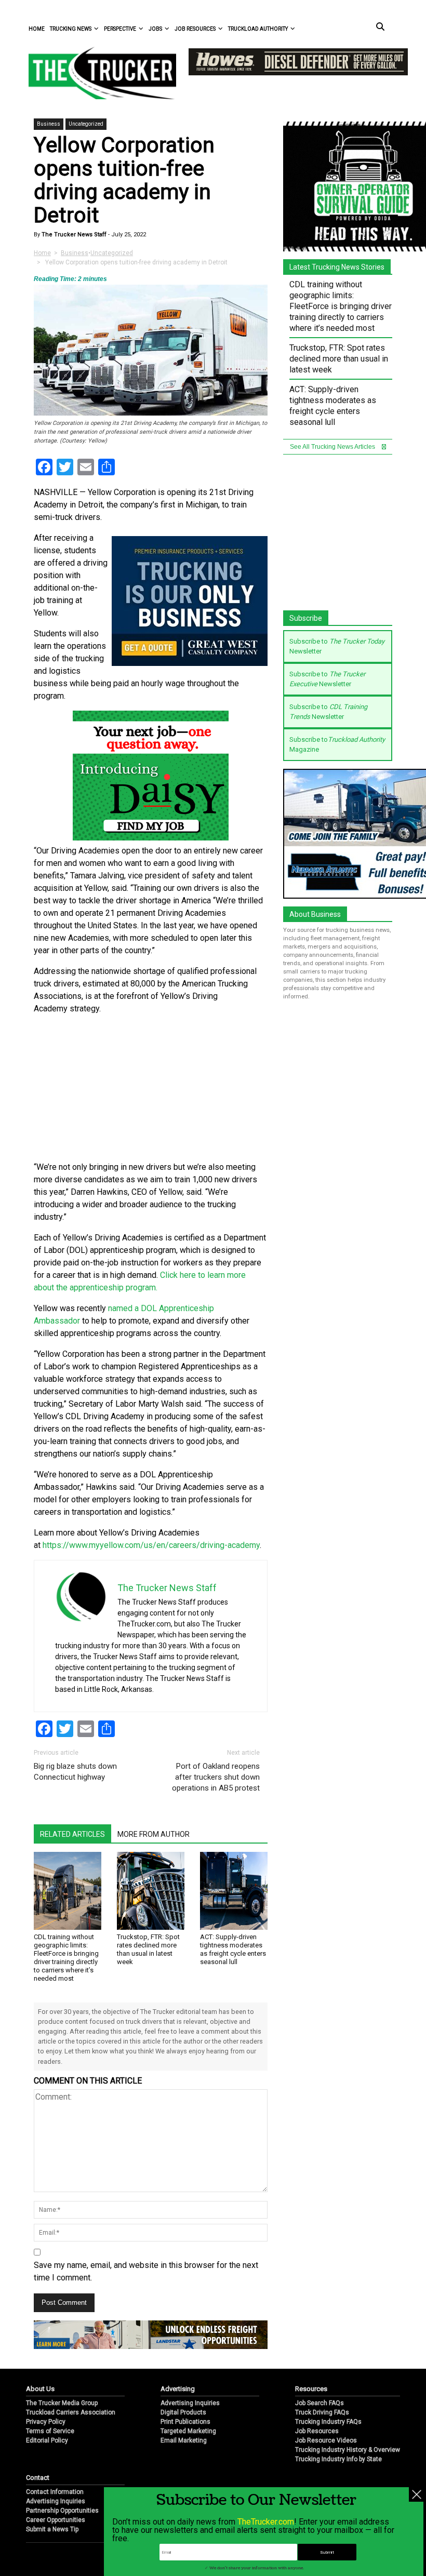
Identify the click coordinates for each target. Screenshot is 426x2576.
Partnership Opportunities (62, 2511)
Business (49, 124)
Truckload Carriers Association (71, 2412)
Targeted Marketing (188, 2431)
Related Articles (72, 1834)
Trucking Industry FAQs (328, 2422)
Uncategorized (86, 124)
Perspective (120, 29)
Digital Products (183, 2412)
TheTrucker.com (266, 2522)
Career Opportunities (56, 2520)
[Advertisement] (151, 1088)
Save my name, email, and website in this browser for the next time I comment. (146, 2271)
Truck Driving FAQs (322, 2412)
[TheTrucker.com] (97, 73)
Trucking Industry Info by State (338, 2459)
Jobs (155, 29)
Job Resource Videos (326, 2440)
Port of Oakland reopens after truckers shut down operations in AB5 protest (216, 1777)
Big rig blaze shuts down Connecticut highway (75, 1772)
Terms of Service (50, 2431)
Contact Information (55, 2492)
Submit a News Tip (52, 2529)
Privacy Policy (46, 2422)
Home (37, 29)
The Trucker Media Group (62, 2403)
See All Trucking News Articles (333, 447)
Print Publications (185, 2422)
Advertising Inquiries (190, 2403)
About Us (40, 2389)
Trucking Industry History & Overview (348, 2450)
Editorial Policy (47, 2440)
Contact (38, 2478)
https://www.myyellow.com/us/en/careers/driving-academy (151, 1545)
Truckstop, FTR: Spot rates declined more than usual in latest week (148, 1949)
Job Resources (195, 29)
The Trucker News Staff (73, 235)
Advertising (178, 2389)
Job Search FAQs (319, 2403)
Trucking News (71, 29)
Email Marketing (184, 2440)
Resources (311, 2389)
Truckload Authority (258, 29)
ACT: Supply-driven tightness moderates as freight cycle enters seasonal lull (233, 1949)
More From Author (154, 1834)
